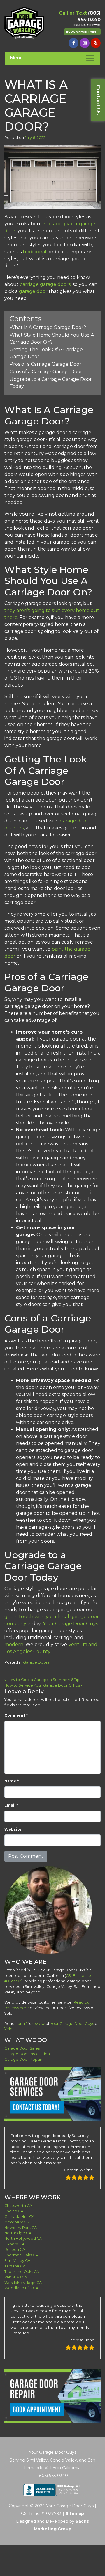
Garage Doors (36, 1662)
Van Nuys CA (16, 2277)
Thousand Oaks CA (22, 2272)
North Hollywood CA (23, 2238)
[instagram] (85, 43)
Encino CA (14, 2211)
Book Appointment (82, 32)
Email (11, 1805)
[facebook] (73, 43)
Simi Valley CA (17, 2261)
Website (13, 1829)
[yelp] (96, 43)
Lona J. (22, 2024)
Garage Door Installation (27, 2054)
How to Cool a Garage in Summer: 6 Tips (44, 1680)
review (38, 2024)
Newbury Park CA (21, 2228)
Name (12, 1781)
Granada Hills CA (19, 2217)
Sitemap (75, 2513)
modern (14, 1644)
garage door (33, 291)
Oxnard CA (14, 2244)
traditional (35, 252)
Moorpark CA (17, 2222)
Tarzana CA (15, 2266)
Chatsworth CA (18, 2206)
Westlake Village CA (23, 2283)
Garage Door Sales (22, 2048)
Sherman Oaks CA (21, 2255)
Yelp (8, 2029)
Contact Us (98, 100)
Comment (16, 1715)
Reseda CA (15, 2249)
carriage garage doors (45, 284)
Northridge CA (18, 2233)
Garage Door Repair (23, 2059)
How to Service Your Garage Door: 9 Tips (43, 1685)
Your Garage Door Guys (70, 1624)
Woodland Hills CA (21, 2288)
